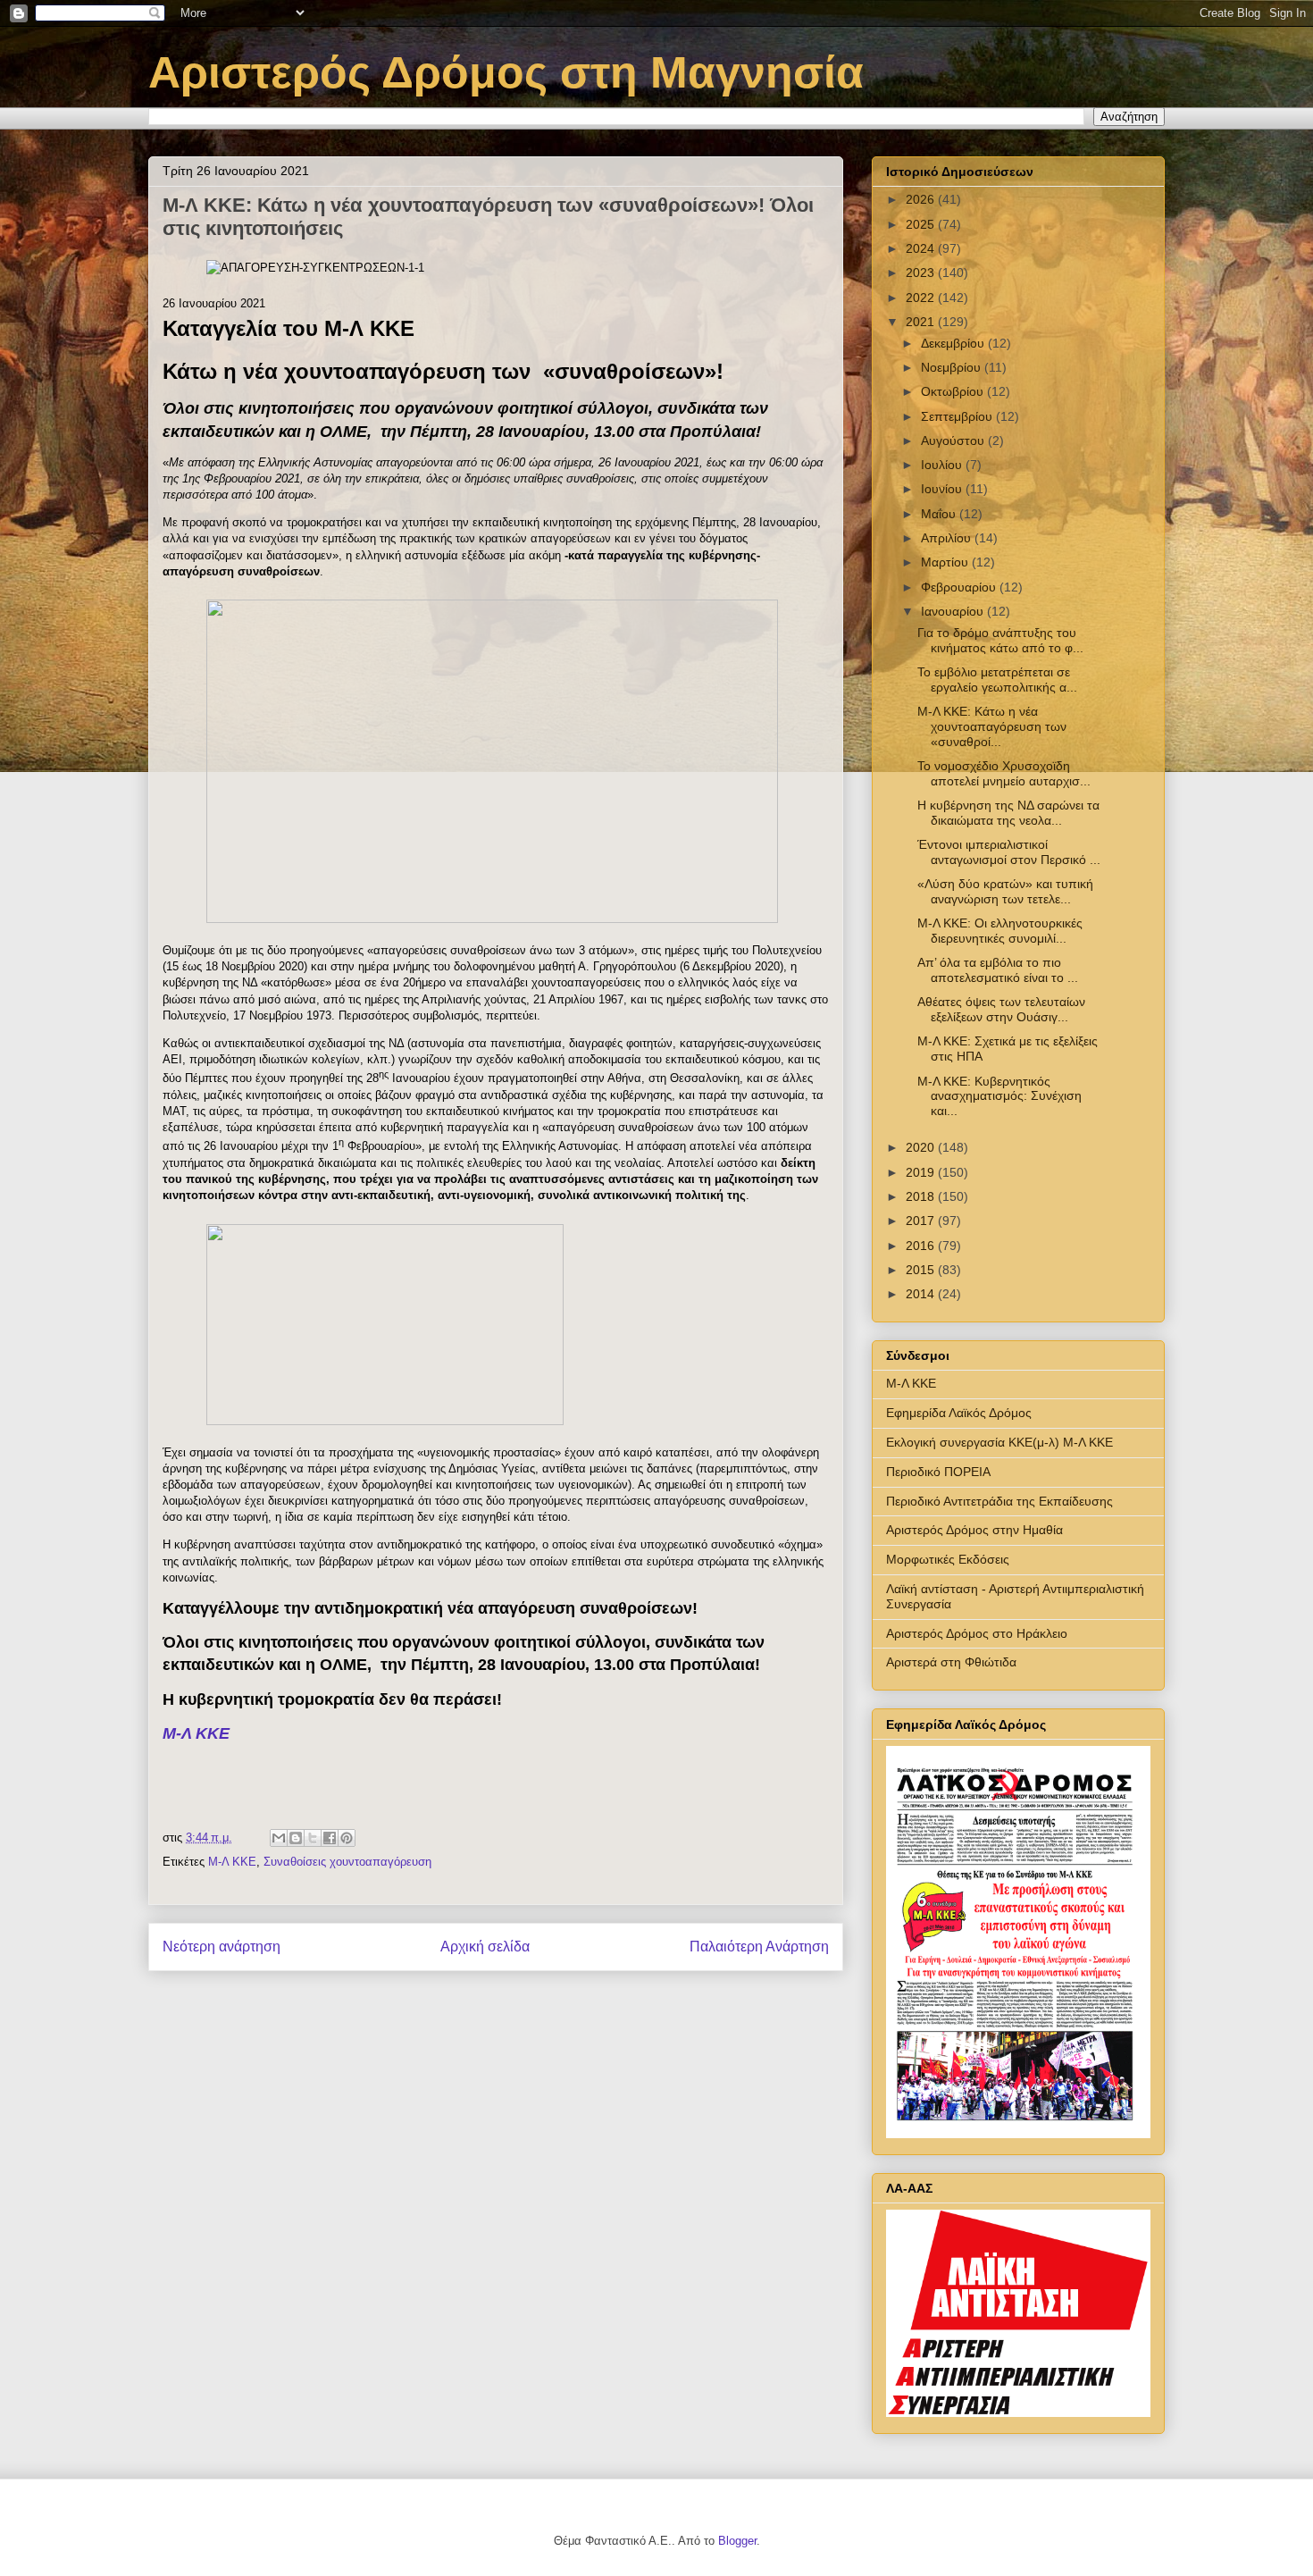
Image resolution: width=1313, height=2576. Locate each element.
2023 (922, 273)
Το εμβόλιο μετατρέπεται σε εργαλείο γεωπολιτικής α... (997, 680)
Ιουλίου (943, 465)
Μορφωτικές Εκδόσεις (948, 1559)
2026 (922, 199)
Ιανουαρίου (954, 611)
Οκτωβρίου (954, 391)
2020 (922, 1147)
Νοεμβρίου (953, 367)
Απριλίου (948, 538)
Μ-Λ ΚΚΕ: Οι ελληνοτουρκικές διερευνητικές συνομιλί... (1000, 931)
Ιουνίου (943, 489)
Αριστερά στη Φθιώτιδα (951, 1662)
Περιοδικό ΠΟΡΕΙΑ (938, 1472)
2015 (922, 1270)
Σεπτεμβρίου (958, 416)
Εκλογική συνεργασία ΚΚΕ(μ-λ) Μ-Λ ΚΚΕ (999, 1442)
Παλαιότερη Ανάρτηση (759, 1947)
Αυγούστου (954, 441)
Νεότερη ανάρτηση (222, 1947)
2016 (922, 1246)
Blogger (737, 2541)
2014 (922, 1294)
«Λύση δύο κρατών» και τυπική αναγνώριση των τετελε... (1005, 891)
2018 (922, 1196)
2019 (922, 1172)
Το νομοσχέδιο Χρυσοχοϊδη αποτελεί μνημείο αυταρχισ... (1004, 773)
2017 (922, 1221)
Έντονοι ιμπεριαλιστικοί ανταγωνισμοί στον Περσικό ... (1009, 852)
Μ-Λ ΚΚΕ (196, 1733)
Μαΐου (940, 514)
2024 (922, 248)
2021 (922, 322)
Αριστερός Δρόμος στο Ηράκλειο (977, 1633)
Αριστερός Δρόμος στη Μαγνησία (506, 72)
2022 (922, 298)
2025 (922, 224)
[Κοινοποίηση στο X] (313, 1838)
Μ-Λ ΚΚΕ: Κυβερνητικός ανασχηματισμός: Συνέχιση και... (999, 1096)
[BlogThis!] (296, 1838)
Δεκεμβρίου (954, 343)
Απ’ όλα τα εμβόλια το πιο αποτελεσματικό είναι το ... (998, 970)
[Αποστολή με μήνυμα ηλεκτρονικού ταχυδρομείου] (279, 1838)
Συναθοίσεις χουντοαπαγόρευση (347, 1862)
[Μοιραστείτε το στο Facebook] (330, 1838)
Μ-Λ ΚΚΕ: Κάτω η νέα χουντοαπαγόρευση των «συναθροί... (992, 726)
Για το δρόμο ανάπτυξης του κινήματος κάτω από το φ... (1000, 640)
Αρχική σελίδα (485, 1947)
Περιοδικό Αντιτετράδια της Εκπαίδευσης (999, 1501)
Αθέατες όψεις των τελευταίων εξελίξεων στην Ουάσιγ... (1001, 1009)
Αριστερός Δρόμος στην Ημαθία (974, 1530)
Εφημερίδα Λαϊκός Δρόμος (959, 1413)
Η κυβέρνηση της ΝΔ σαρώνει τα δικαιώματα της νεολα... (1008, 813)
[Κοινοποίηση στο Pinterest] (347, 1838)
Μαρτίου (946, 562)
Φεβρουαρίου (960, 587)
